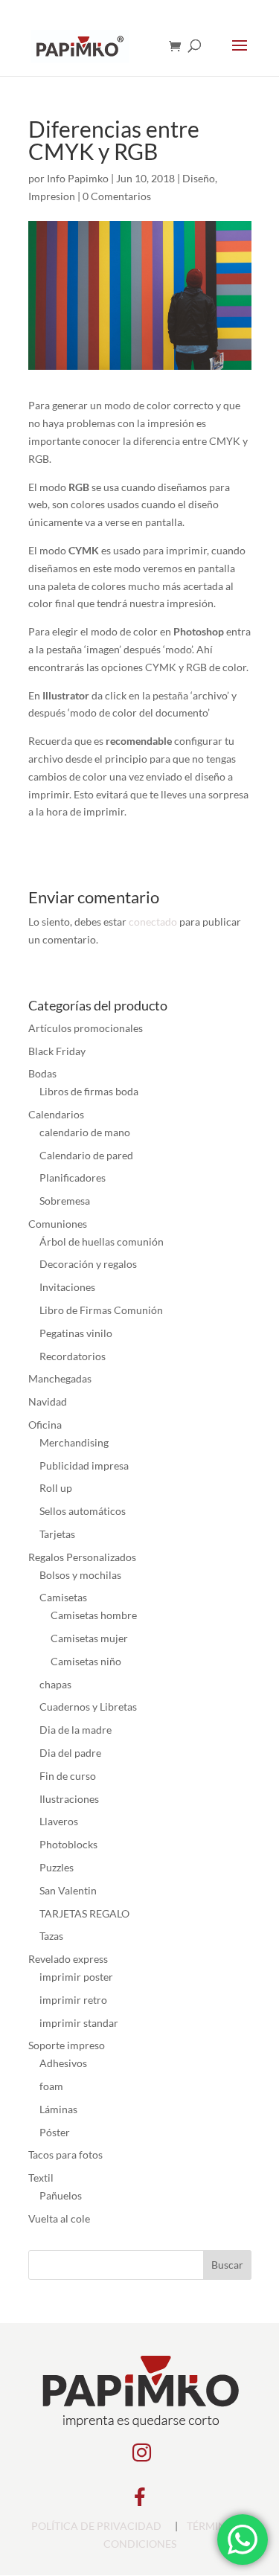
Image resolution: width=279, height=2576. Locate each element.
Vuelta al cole (59, 2218)
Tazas (51, 1936)
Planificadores (73, 1178)
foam (51, 2086)
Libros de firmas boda (89, 1091)
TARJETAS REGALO (84, 1913)
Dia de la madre (76, 1730)
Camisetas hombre (94, 1615)
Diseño (199, 178)
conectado (153, 922)
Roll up (56, 1488)
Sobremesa (65, 1201)
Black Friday (57, 1051)
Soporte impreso (67, 2045)
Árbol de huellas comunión (102, 1241)
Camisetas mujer (89, 1638)
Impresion (52, 196)
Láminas (58, 2109)
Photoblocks (68, 1844)
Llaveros (59, 1821)
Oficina (45, 1425)
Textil (41, 2178)
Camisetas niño (86, 1661)
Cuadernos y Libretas (88, 1707)
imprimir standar (79, 2023)
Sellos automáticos (83, 1511)
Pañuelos (61, 2195)
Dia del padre (70, 1753)
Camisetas (63, 1597)
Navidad (48, 1401)
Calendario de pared (86, 1155)
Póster (55, 2132)
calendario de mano (85, 1132)
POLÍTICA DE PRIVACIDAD (96, 2526)
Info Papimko (78, 178)
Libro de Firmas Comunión (101, 1310)
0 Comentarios (117, 196)
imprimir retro (73, 2000)
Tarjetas (57, 1534)
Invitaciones (67, 1287)
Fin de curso (68, 1776)
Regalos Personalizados (82, 1557)
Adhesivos (63, 2063)
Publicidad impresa (84, 1465)
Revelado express (68, 1959)
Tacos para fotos (65, 2154)
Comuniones (58, 1224)
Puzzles (57, 1867)
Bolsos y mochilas (80, 1575)
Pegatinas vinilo (76, 1333)
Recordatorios (73, 1356)
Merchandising (74, 1442)
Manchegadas (60, 1378)
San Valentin (68, 1890)
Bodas (42, 1073)
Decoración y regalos (88, 1264)
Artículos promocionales (86, 1028)
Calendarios (56, 1114)
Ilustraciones (69, 1799)
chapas (55, 1684)
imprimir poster (76, 1977)
